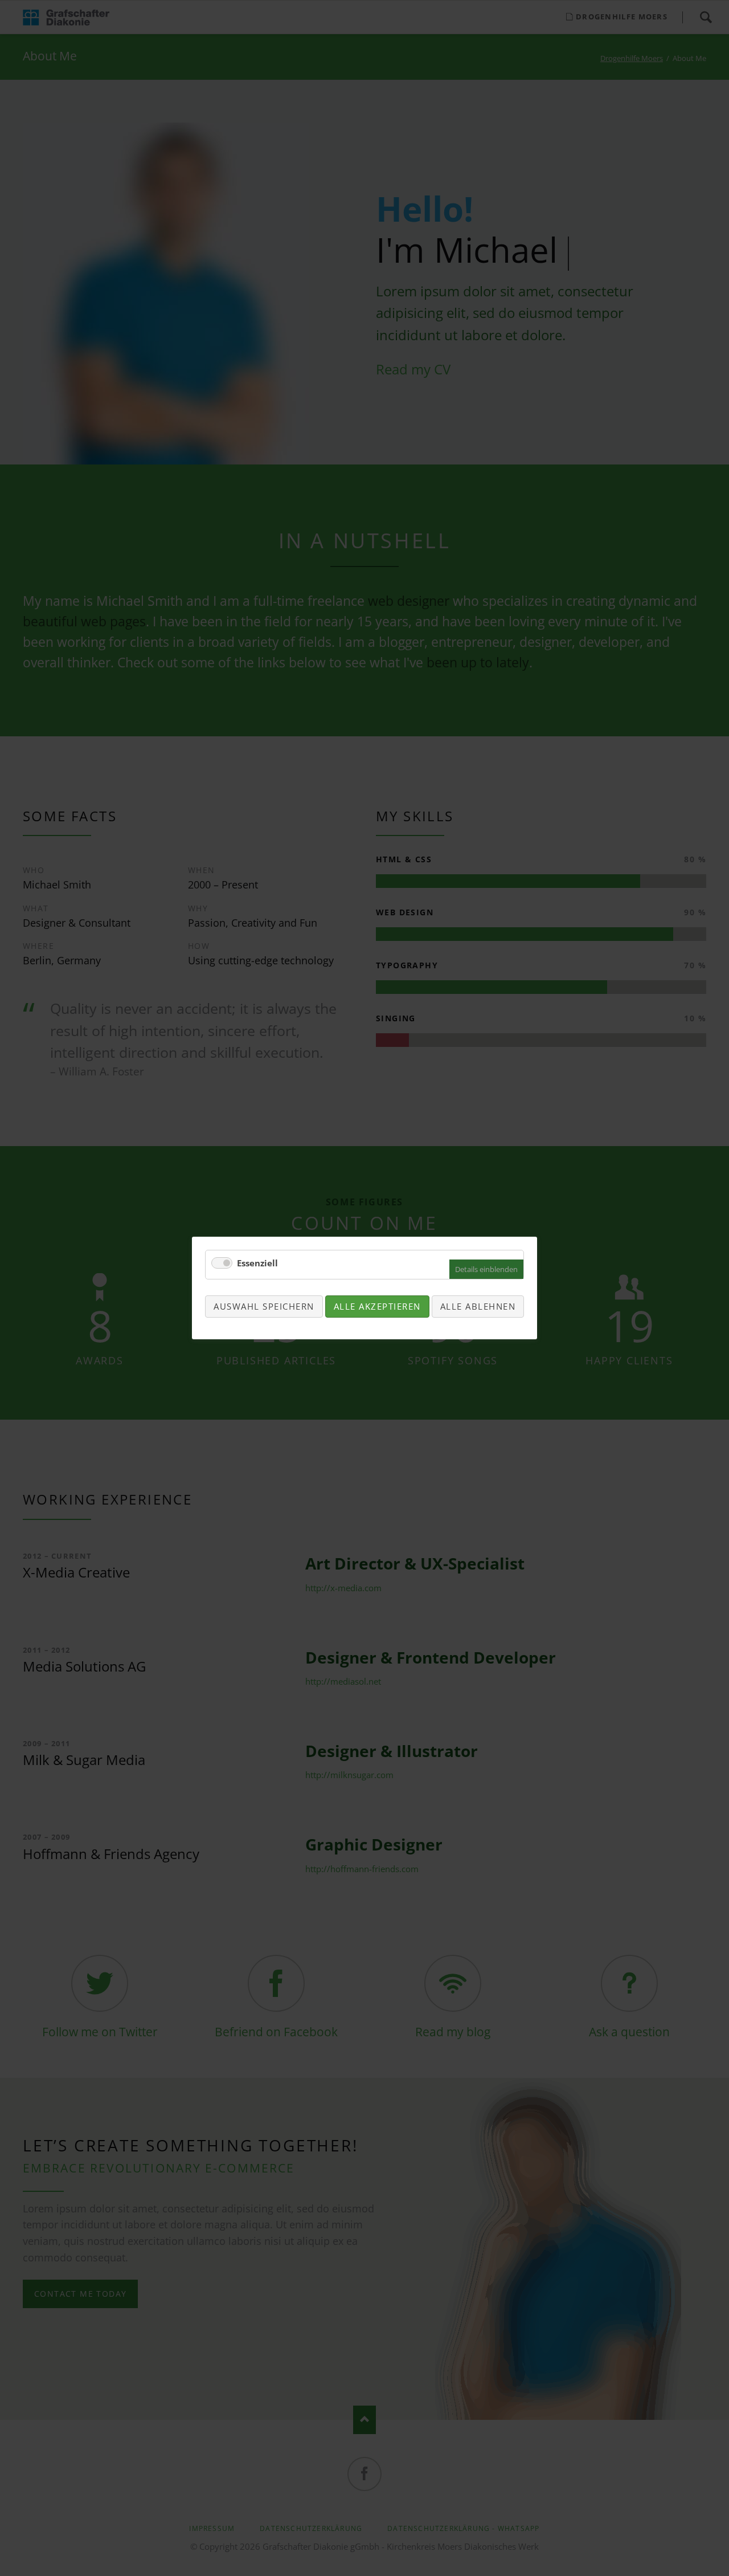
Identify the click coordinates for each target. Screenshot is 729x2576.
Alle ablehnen (478, 1306)
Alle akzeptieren (377, 1306)
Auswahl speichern (264, 1306)
